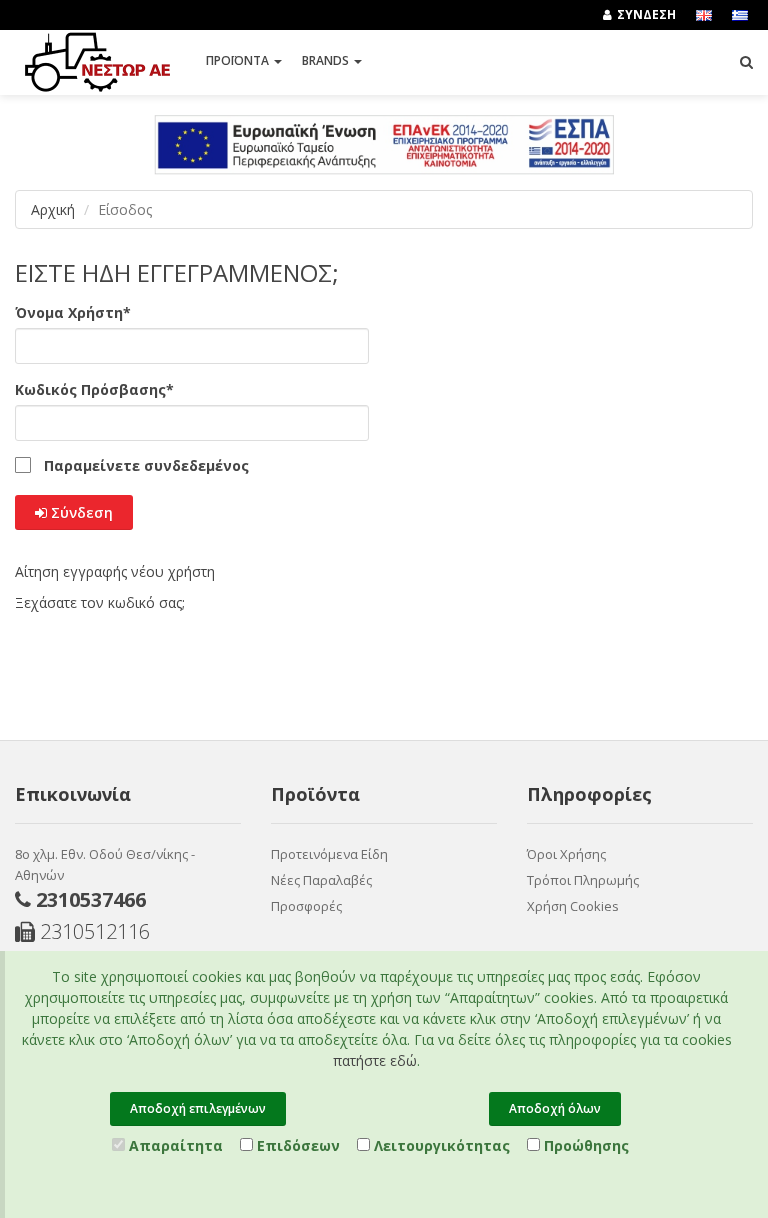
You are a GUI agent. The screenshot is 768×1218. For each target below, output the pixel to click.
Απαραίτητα (174, 1145)
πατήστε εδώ (375, 1060)
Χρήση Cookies (573, 906)
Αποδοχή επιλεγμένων (198, 1108)
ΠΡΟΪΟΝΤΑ (239, 60)
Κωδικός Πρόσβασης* (94, 389)
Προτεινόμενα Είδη (329, 854)
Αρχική (53, 209)
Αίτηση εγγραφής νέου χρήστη (115, 571)
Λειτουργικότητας (440, 1145)
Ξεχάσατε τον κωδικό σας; (100, 602)
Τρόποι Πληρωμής (583, 880)
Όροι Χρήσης (566, 854)
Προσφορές (306, 906)
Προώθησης (584, 1145)
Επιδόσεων (296, 1145)
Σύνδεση (80, 512)
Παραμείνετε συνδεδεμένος (146, 466)
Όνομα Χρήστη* (73, 312)
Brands (327, 60)
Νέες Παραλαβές (321, 880)
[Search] (746, 62)
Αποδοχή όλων (555, 1108)
